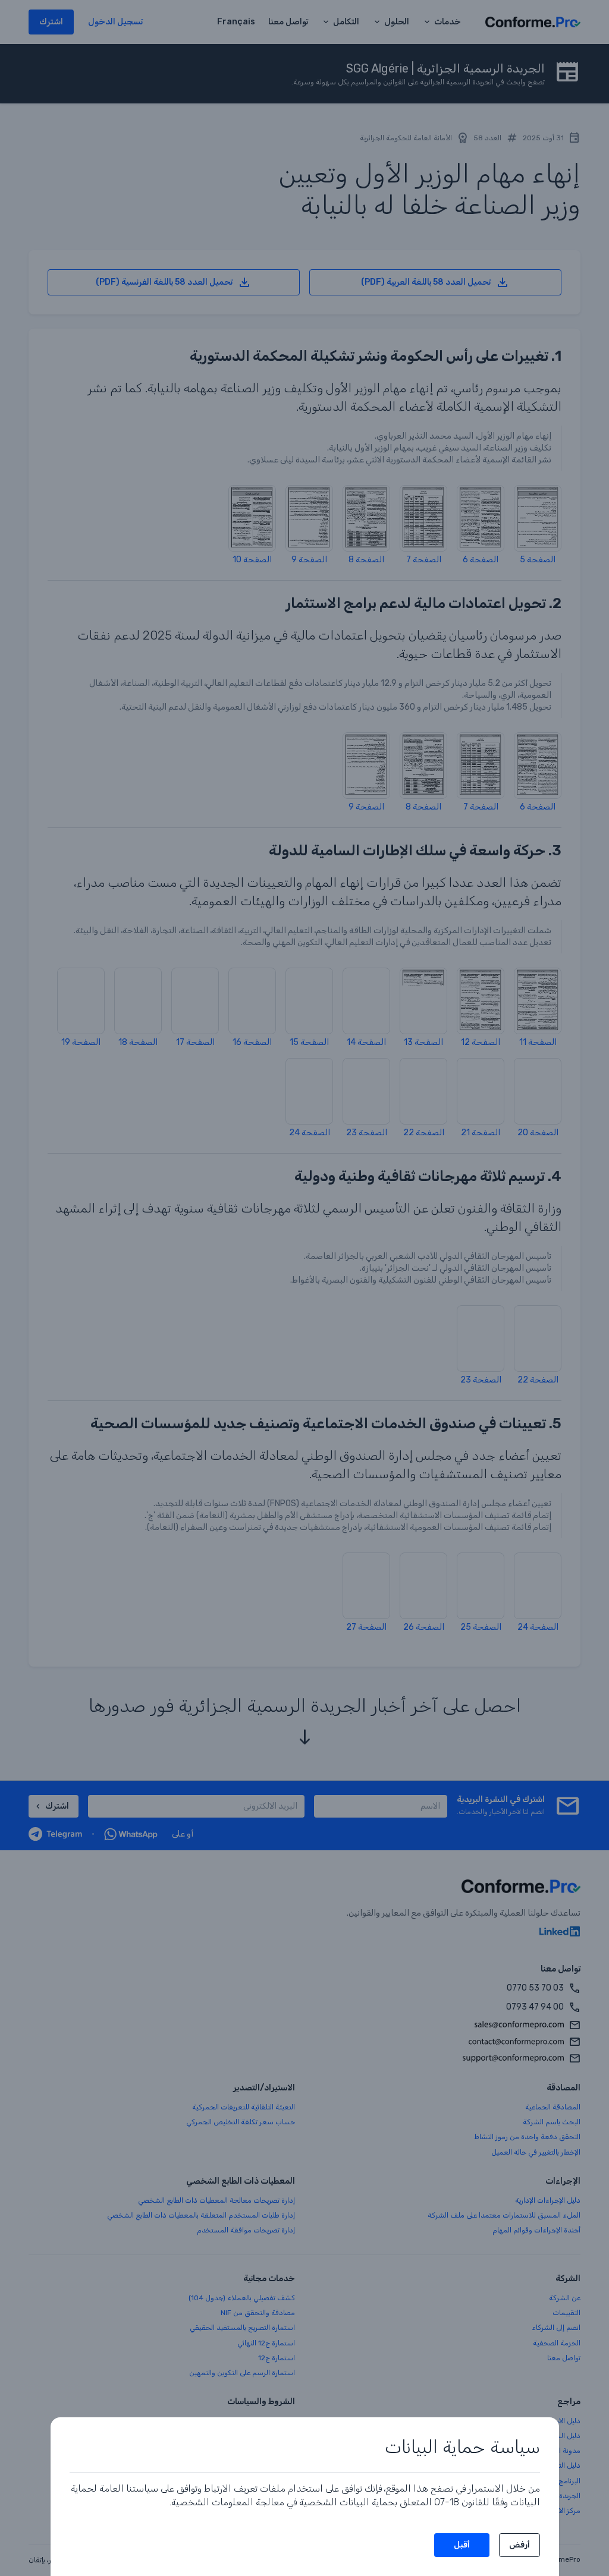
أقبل (462, 2545)
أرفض (519, 2545)
